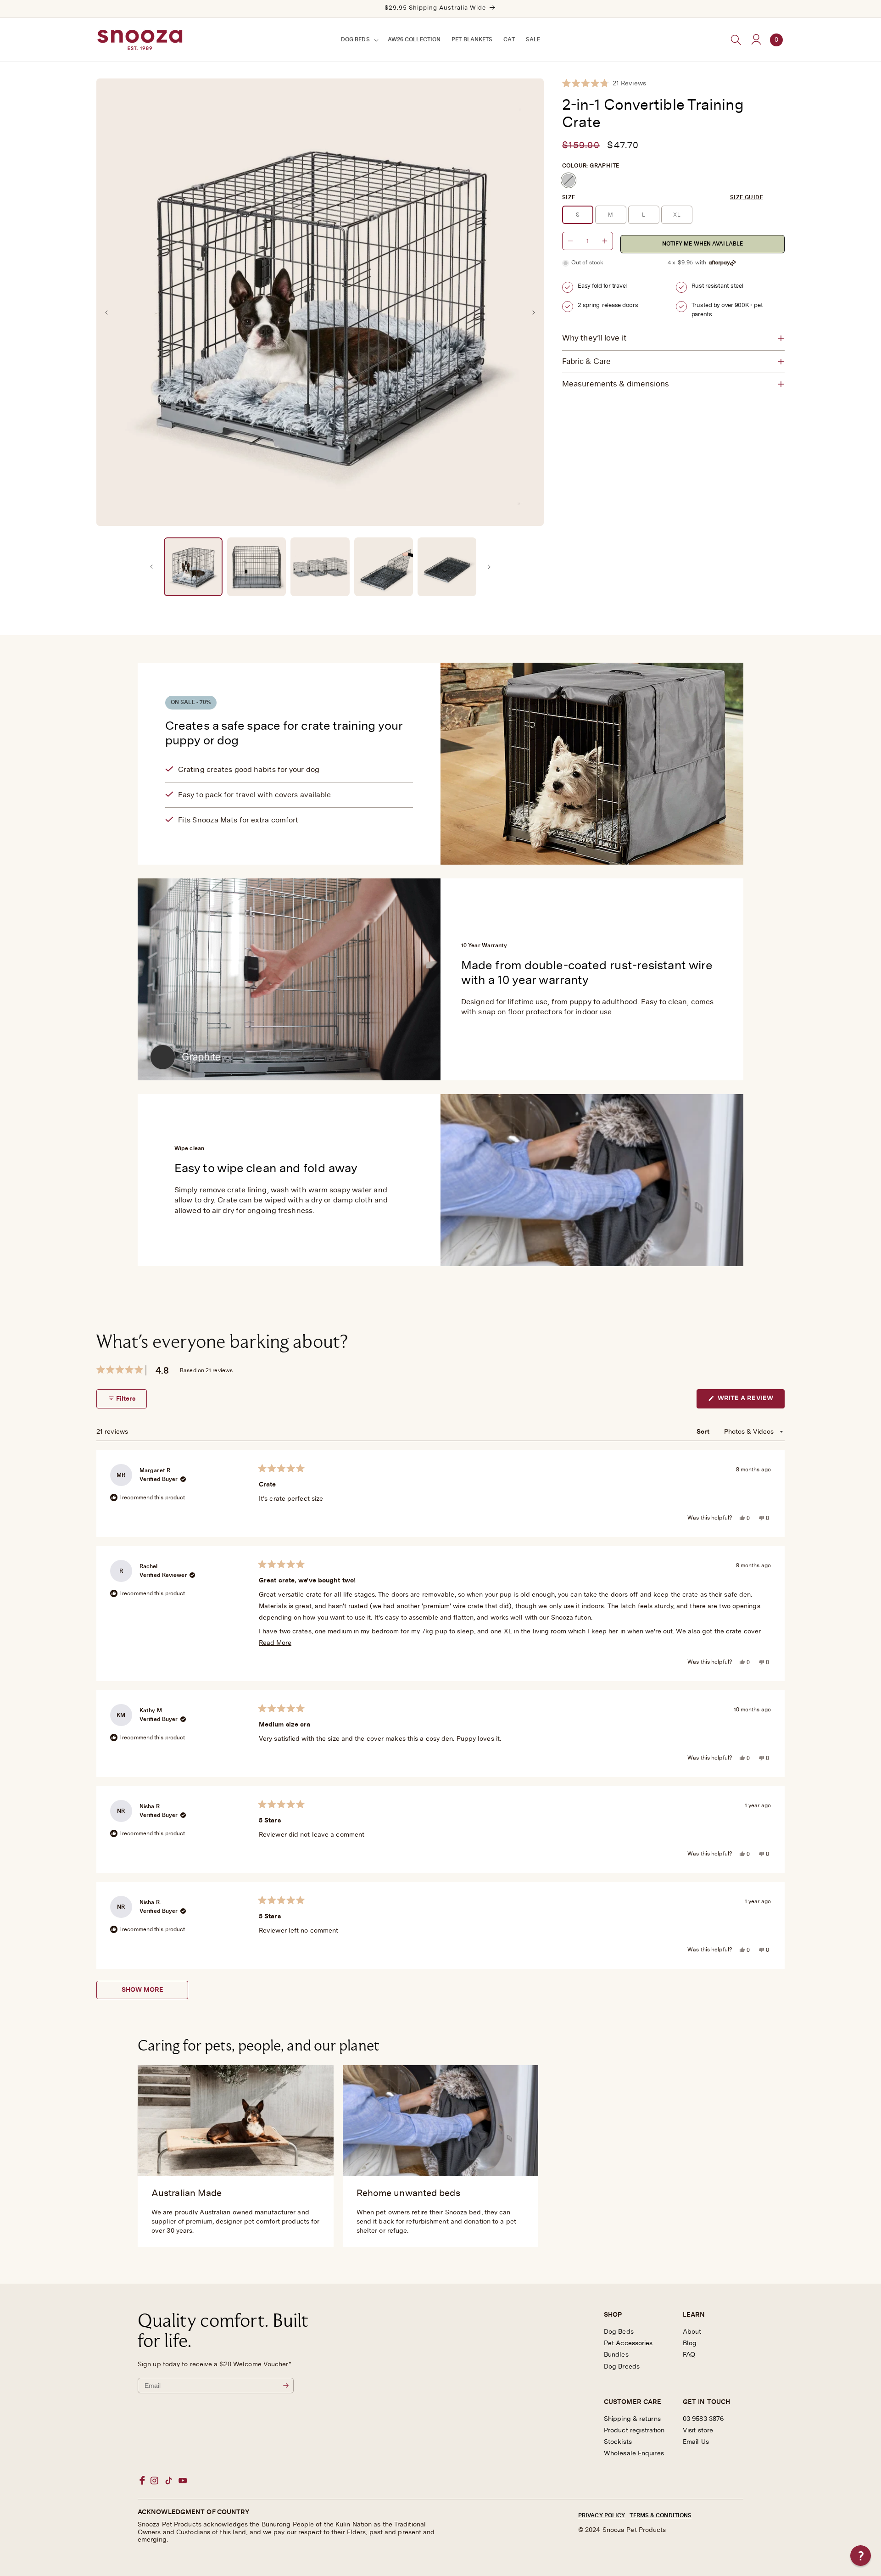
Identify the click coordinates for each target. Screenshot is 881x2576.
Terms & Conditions (661, 2515)
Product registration (634, 2431)
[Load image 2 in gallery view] (256, 567)
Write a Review (750, 1402)
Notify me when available (703, 244)
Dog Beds (619, 2332)
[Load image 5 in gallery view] (447, 567)
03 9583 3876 (703, 2419)
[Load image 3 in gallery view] (320, 567)
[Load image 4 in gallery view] (384, 567)
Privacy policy (602, 2515)
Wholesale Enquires (634, 2453)
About (692, 2332)
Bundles (616, 2355)
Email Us (696, 2442)
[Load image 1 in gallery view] (193, 567)
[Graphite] (569, 180)
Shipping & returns (632, 2419)
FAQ (689, 2355)
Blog (690, 2343)
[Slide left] (106, 313)
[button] (359, 40)
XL (683, 218)
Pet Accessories (628, 2343)
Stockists (618, 2442)
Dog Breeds (622, 2367)
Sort (704, 1432)
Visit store (698, 2431)
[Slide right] (534, 313)
